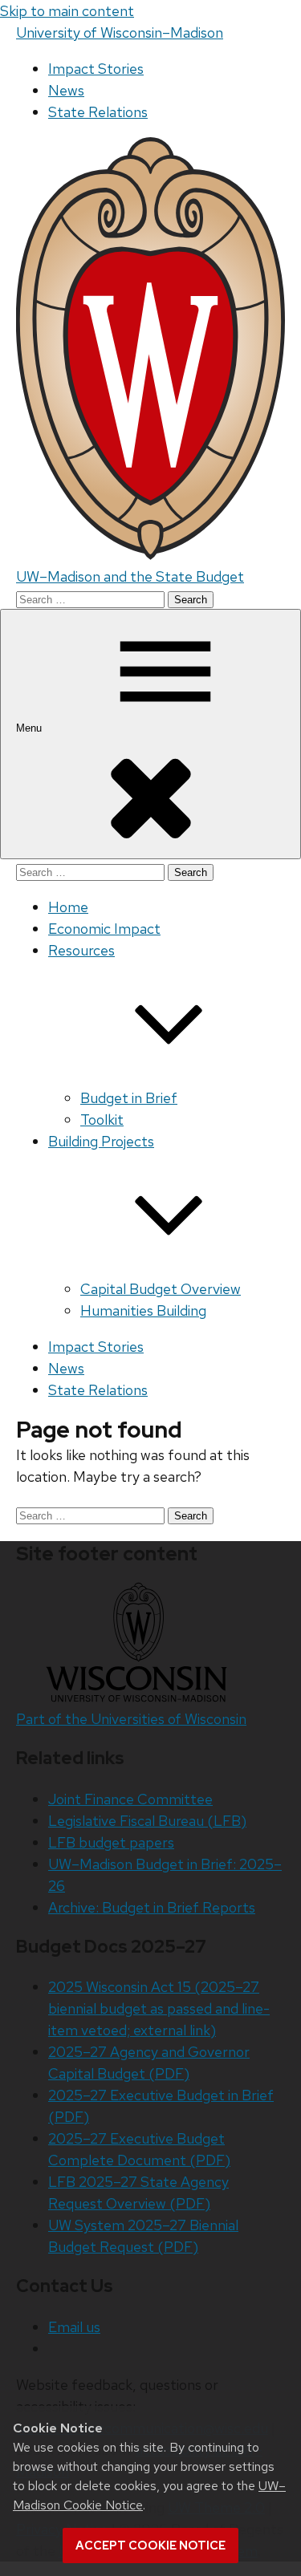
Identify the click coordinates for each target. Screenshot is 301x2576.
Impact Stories (96, 69)
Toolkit (102, 1120)
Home (68, 907)
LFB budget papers (111, 1842)
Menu (31, 728)
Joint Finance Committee (130, 1799)
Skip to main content (67, 11)
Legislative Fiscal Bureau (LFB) (147, 1821)
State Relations (98, 112)
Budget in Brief (129, 1098)
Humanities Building (143, 1310)
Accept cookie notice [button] (150, 2546)
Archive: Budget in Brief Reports (152, 1907)
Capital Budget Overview (161, 1289)
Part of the (131, 1719)
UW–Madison (120, 32)
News (66, 90)
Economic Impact (104, 929)
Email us (74, 2327)
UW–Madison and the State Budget (130, 576)
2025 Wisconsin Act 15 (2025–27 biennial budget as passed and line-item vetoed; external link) (159, 2008)
